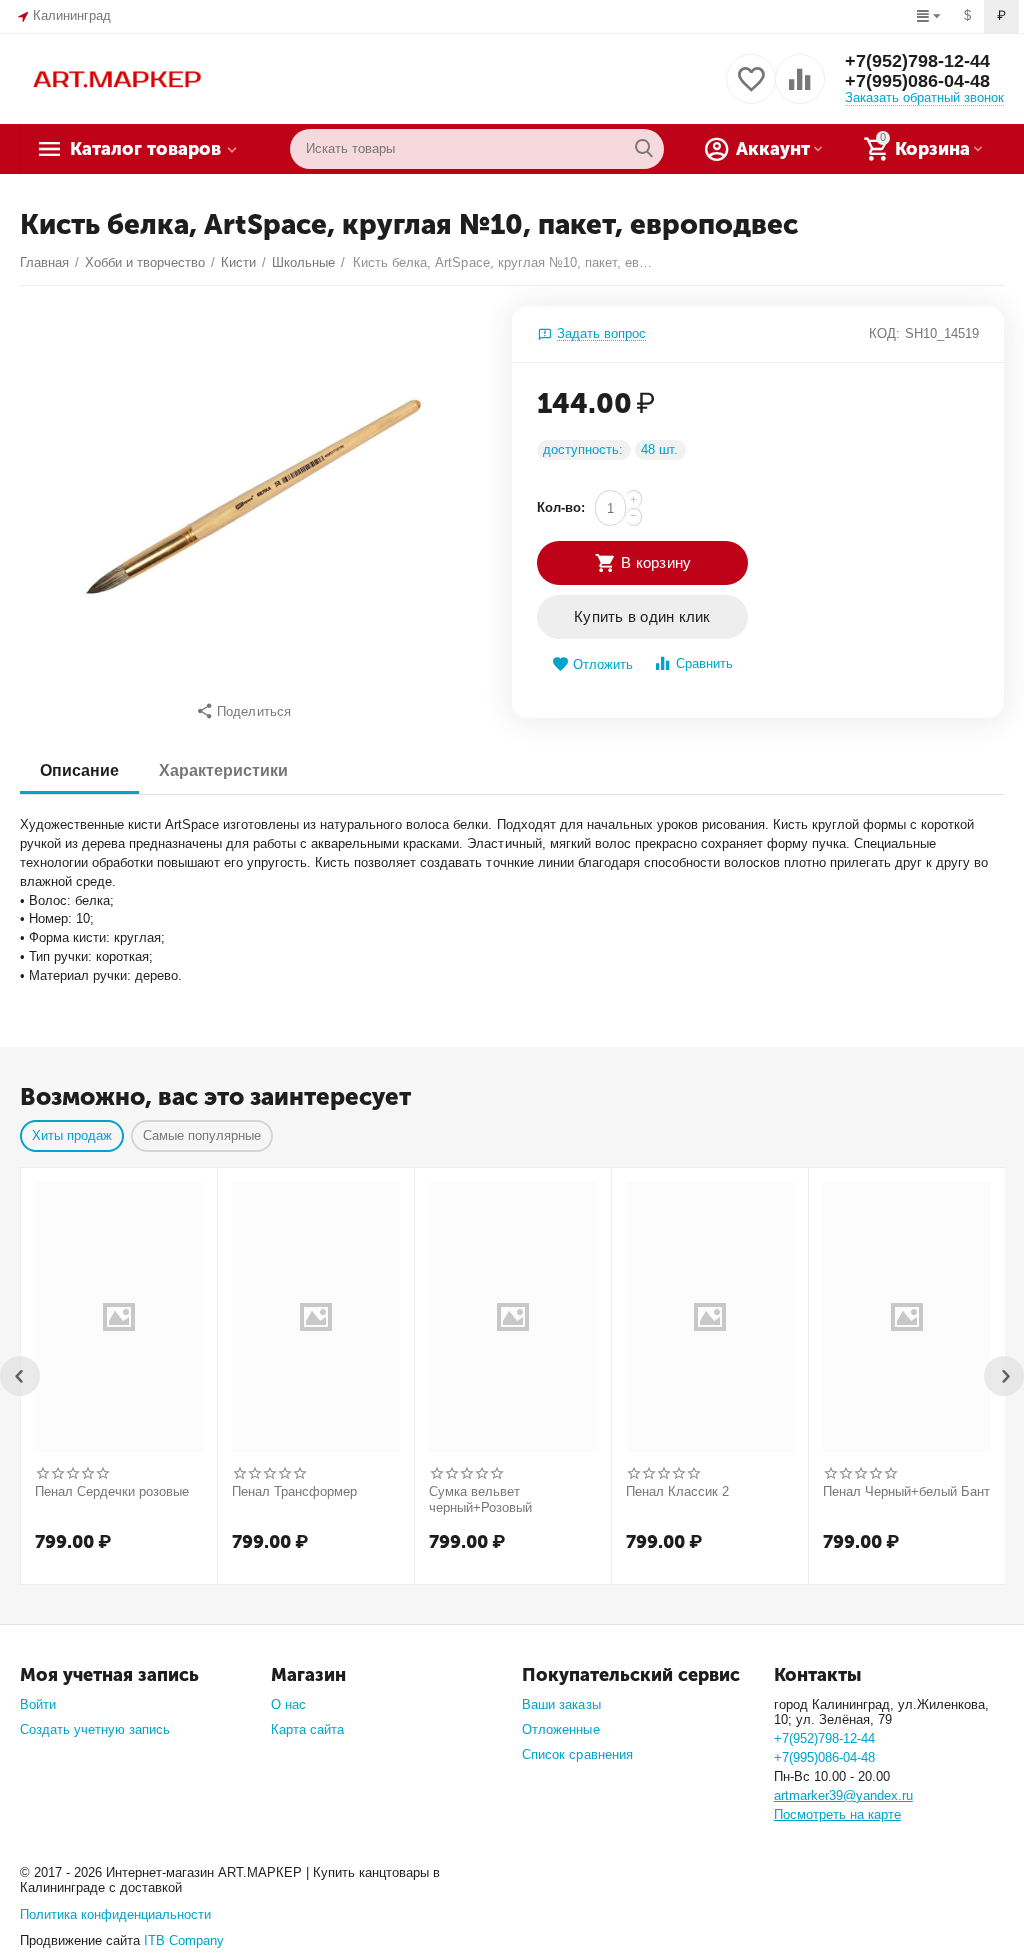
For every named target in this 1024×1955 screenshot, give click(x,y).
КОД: (884, 333)
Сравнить (704, 663)
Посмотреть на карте (837, 1814)
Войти (38, 1704)
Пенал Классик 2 (677, 1491)
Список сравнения (577, 1754)
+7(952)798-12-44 (917, 61)
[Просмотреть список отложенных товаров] (751, 90)
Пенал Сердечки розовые (112, 1491)
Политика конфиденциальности (115, 1914)
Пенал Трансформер (294, 1491)
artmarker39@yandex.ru (843, 1795)
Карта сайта (307, 1729)
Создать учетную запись (95, 1729)
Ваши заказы (561, 1704)
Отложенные (560, 1729)
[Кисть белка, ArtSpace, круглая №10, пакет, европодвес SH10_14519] (253, 497)
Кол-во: (561, 507)
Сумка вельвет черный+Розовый (480, 1499)
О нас (288, 1704)
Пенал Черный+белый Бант (906, 1491)
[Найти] (644, 149)
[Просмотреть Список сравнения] (800, 90)
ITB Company (184, 1940)
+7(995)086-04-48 (917, 81)
